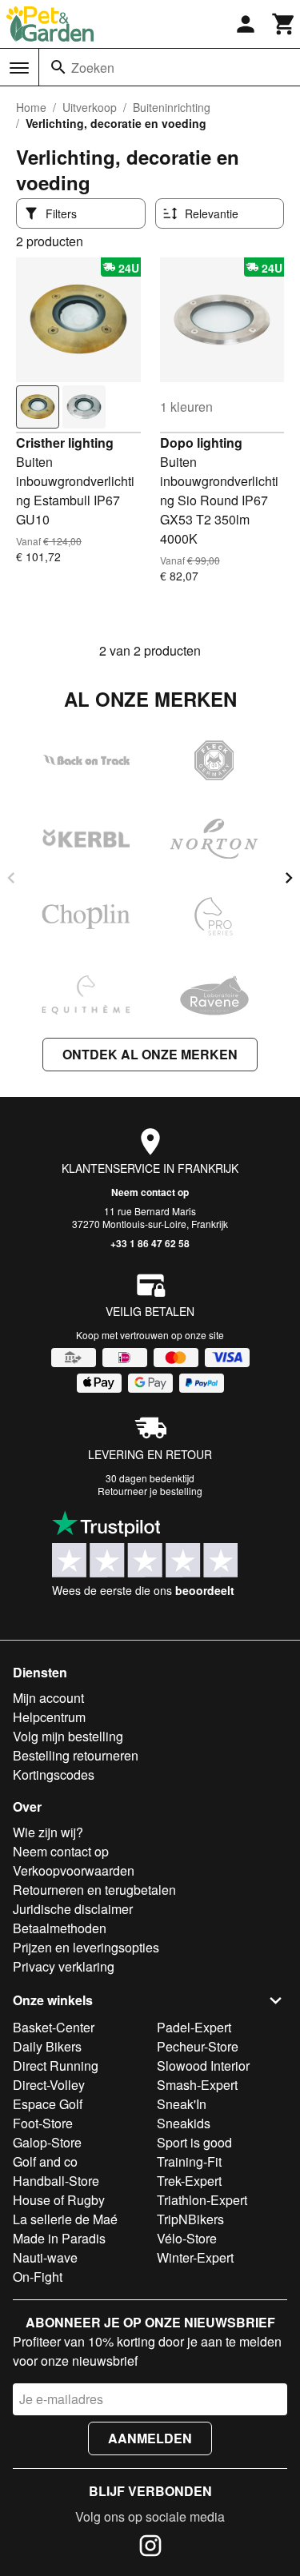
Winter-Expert (195, 2257)
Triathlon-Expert (202, 2200)
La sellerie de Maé (65, 2219)
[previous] (11, 878)
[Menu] (19, 68)
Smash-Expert (197, 2085)
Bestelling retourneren (76, 1755)
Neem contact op (150, 1192)
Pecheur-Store (198, 2046)
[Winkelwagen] (284, 24)
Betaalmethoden (60, 1928)
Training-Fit (189, 2161)
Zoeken (93, 68)
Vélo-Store (187, 2238)
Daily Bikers (47, 2046)
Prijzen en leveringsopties (86, 1947)
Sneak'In (182, 2104)
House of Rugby (59, 2200)
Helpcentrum (49, 1717)
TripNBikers (190, 2219)
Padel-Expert (194, 2027)
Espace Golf (48, 2104)
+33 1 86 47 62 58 (150, 1243)
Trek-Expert (189, 2181)
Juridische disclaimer (73, 1909)
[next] (289, 878)
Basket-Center (54, 2027)
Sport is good (194, 2142)
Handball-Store (56, 2181)
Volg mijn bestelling (68, 1736)
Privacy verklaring (64, 1966)
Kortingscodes (54, 1774)
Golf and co (45, 2161)
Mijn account (48, 1698)
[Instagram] (150, 2548)
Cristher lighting (65, 443)
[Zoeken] (58, 67)
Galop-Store (47, 2142)
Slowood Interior (203, 2066)
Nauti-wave (45, 2257)
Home (31, 107)
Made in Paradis (59, 2238)
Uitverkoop (90, 107)
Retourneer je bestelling (150, 1491)
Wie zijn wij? (48, 1832)
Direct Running (56, 2066)
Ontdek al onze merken (150, 1054)
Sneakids (184, 2123)
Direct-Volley (49, 2085)
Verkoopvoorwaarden (74, 1870)
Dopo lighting (201, 443)
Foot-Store (43, 2123)
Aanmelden (150, 2438)
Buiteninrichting (172, 107)
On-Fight (38, 2277)
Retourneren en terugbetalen (94, 1890)
